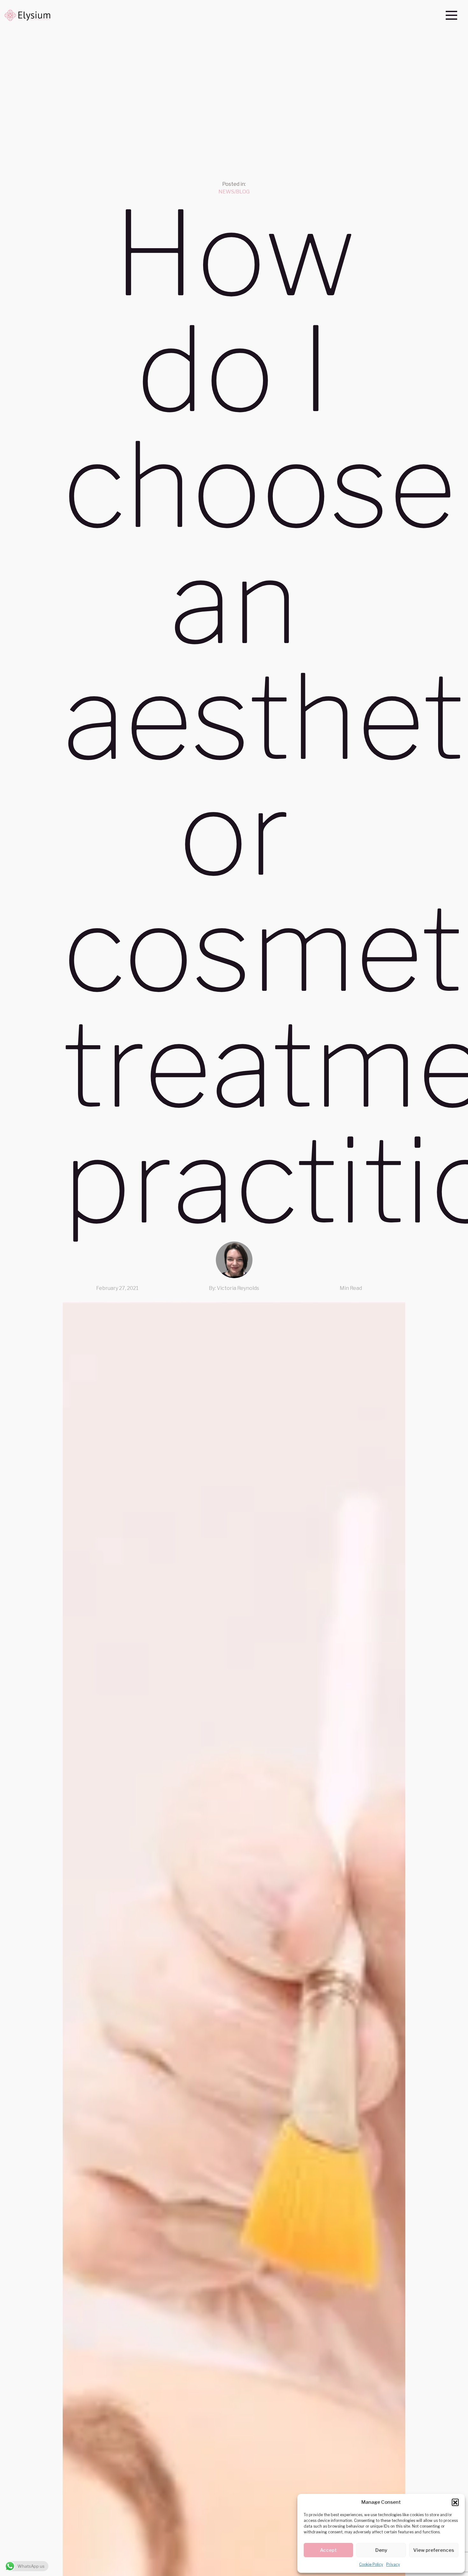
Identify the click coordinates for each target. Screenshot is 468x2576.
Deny (381, 2550)
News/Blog (234, 192)
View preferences (434, 2550)
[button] (455, 2502)
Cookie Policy (371, 2564)
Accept (328, 2550)
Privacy (393, 2564)
